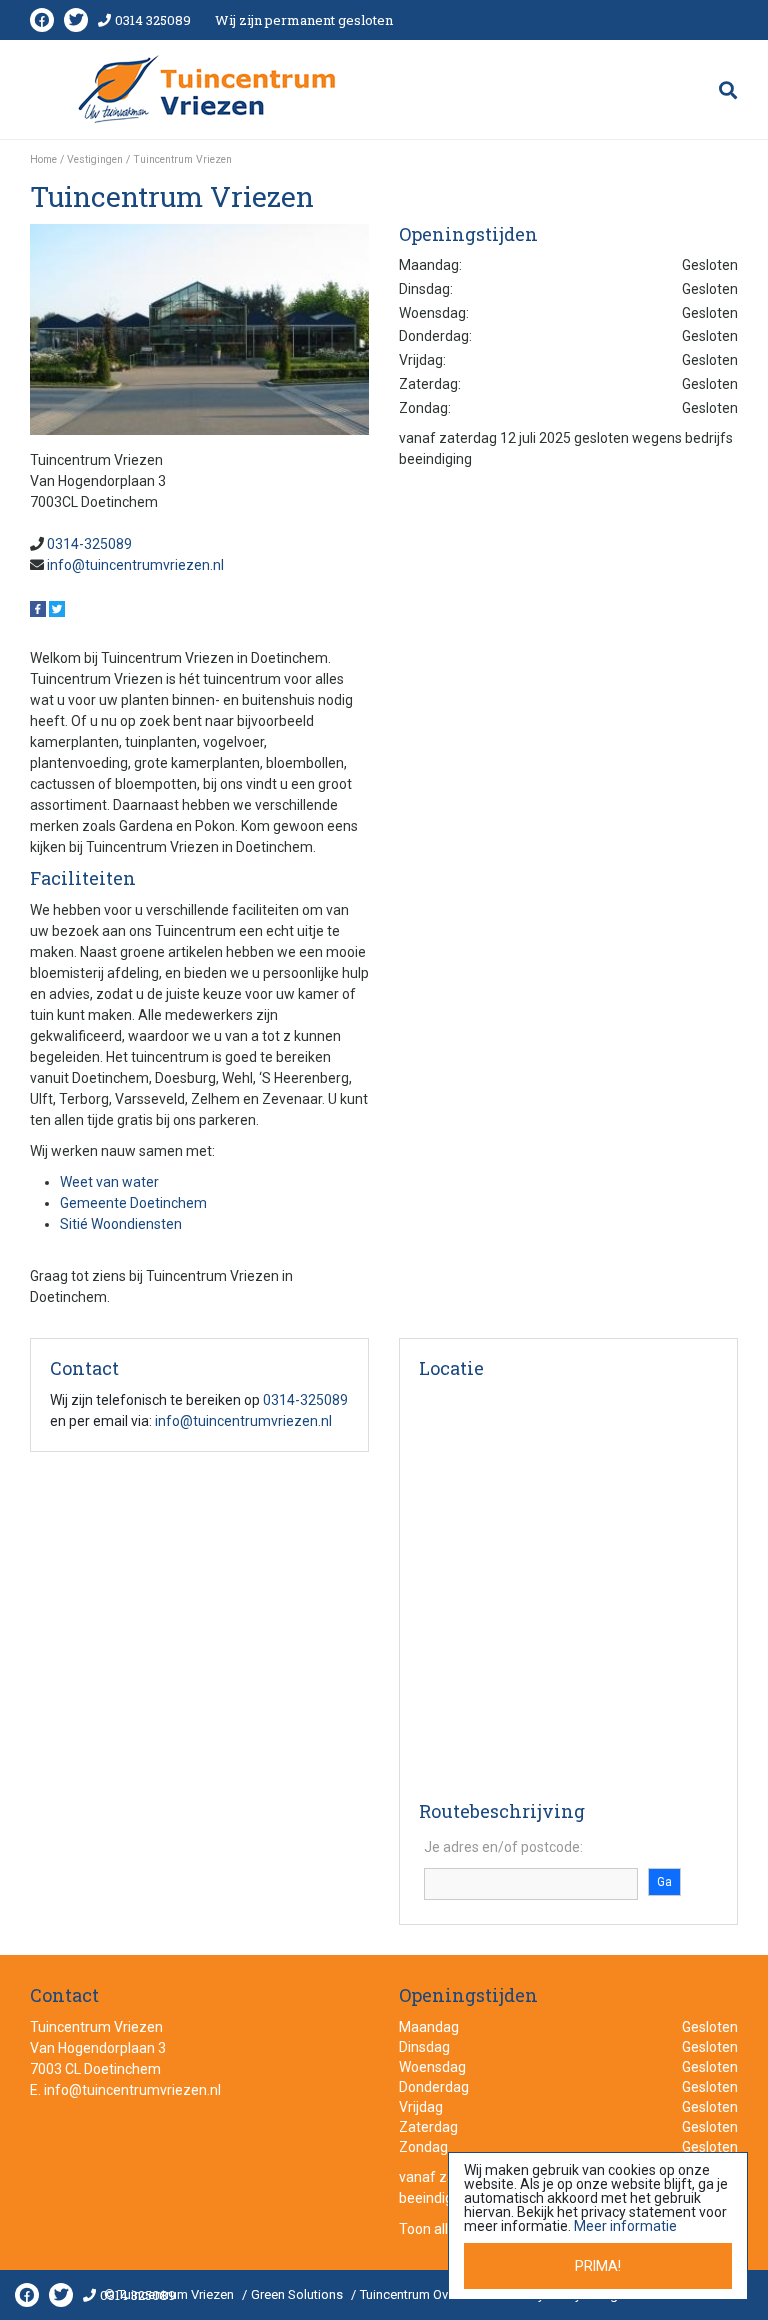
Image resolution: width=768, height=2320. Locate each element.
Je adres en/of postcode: (503, 1847)
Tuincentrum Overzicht (423, 2294)
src (728, 90)
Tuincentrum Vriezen (96, 2027)
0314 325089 (153, 20)
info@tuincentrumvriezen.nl (135, 565)
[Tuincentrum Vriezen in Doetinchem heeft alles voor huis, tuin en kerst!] (208, 89)
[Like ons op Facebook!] (39, 607)
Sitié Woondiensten (121, 1224)
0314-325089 (89, 544)
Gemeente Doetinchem (133, 1203)
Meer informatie (625, 2226)
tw (76, 20)
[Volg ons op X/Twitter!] (57, 607)
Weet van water (109, 1182)
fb (42, 20)
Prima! (598, 2266)
